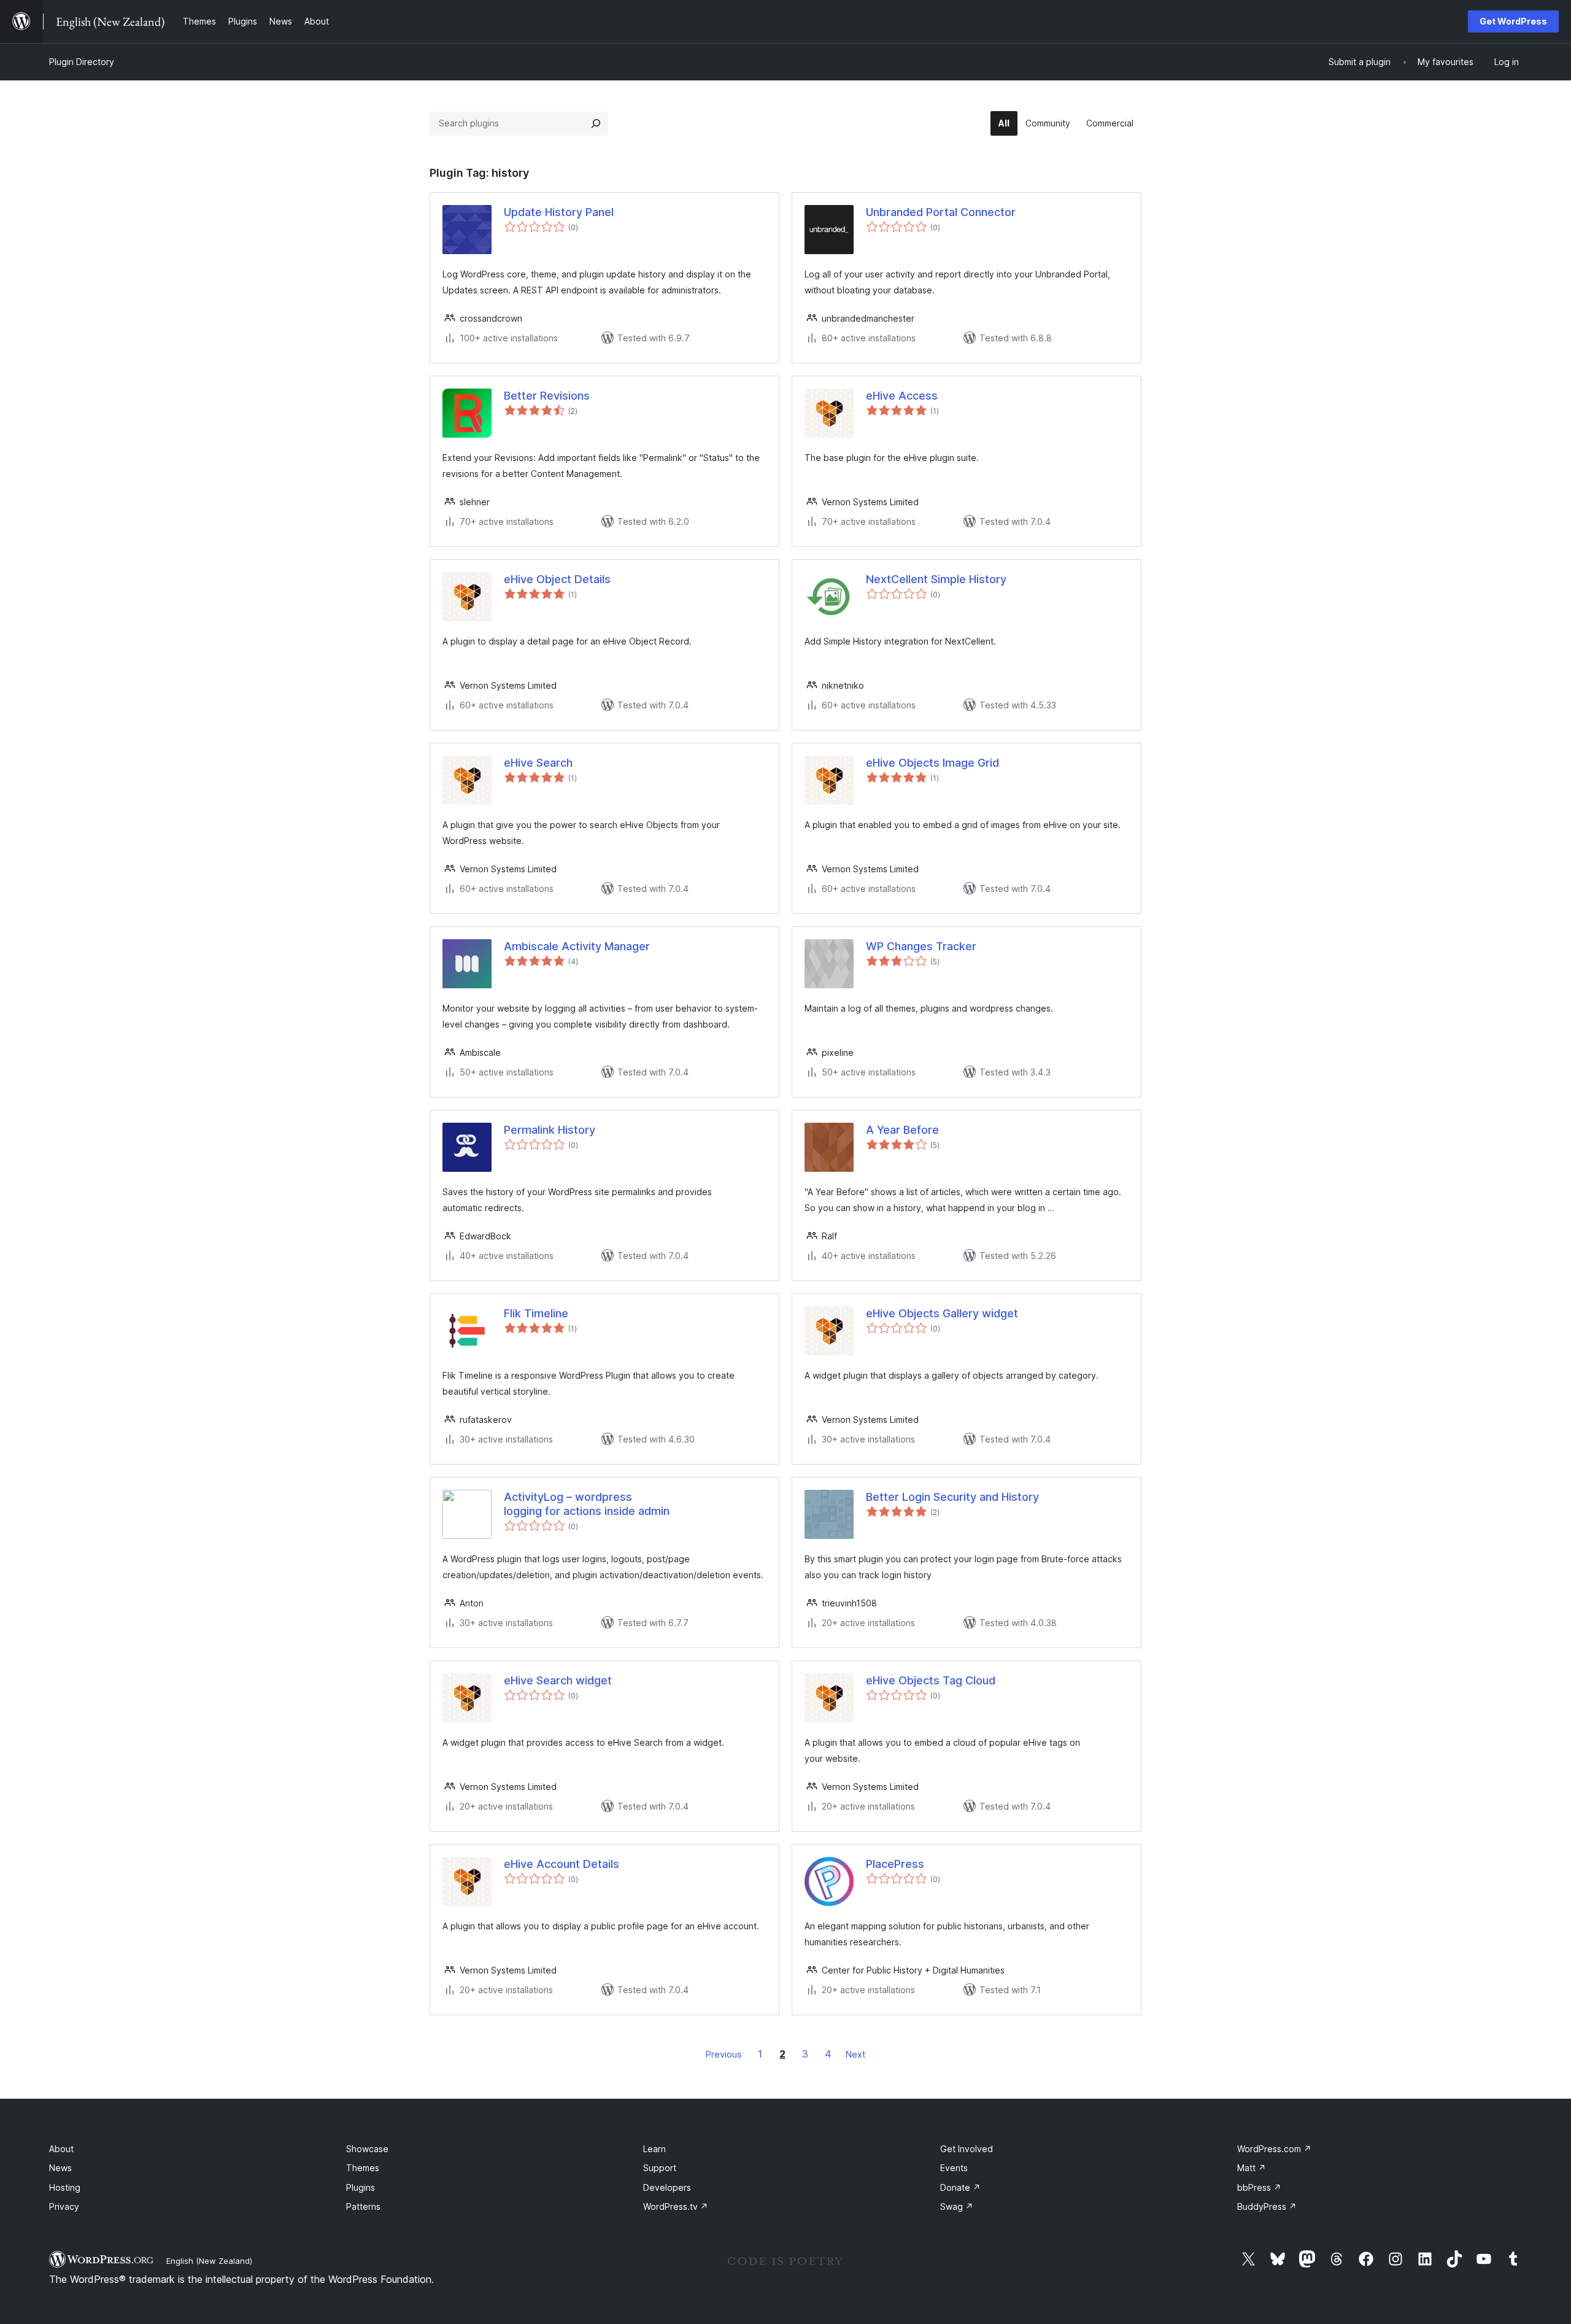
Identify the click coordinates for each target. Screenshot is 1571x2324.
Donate (960, 2187)
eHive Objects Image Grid (932, 763)
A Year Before (902, 1130)
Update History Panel (559, 212)
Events (954, 2168)
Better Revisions (547, 396)
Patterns (363, 2206)
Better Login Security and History (952, 1497)
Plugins (361, 2187)
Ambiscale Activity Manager (577, 946)
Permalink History (550, 1130)
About (61, 2149)
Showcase (367, 2149)
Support (660, 2168)
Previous (724, 2054)
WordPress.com (1274, 2149)
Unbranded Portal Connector (941, 212)
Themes (363, 2168)
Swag (957, 2206)
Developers (667, 2187)
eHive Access (902, 396)
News (60, 2168)
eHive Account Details (562, 1864)
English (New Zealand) (209, 2261)
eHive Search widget (558, 1680)
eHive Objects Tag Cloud (931, 1680)
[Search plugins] (596, 123)
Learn (654, 2149)
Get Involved (967, 2149)
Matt (1252, 2168)
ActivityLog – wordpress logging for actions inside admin (587, 1504)
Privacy (64, 2206)
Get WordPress (1513, 21)
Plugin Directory (82, 62)
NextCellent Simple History (936, 579)
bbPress (1259, 2187)
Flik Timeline (536, 1313)
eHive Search (538, 763)
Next (855, 2054)
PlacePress (895, 1864)
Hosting (65, 2187)
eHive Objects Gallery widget (942, 1313)
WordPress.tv (676, 2206)
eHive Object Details (557, 579)
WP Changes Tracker (921, 946)
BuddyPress (1267, 2206)
